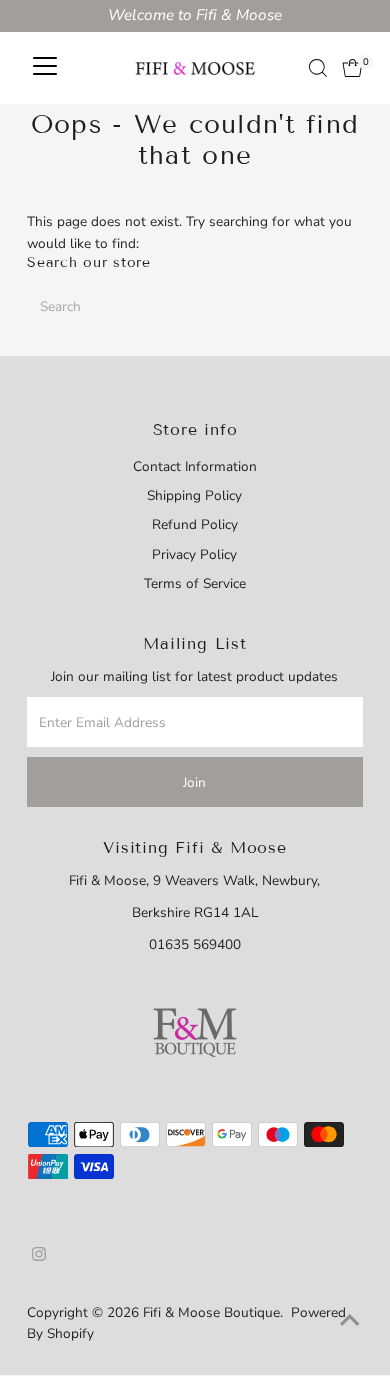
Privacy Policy (194, 554)
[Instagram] (39, 1257)
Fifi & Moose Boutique (211, 1312)
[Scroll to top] (350, 1321)
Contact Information (195, 466)
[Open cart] (352, 68)
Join (194, 782)
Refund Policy (195, 524)
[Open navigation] (45, 68)
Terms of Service (195, 583)
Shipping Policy (194, 495)
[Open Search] (318, 68)
